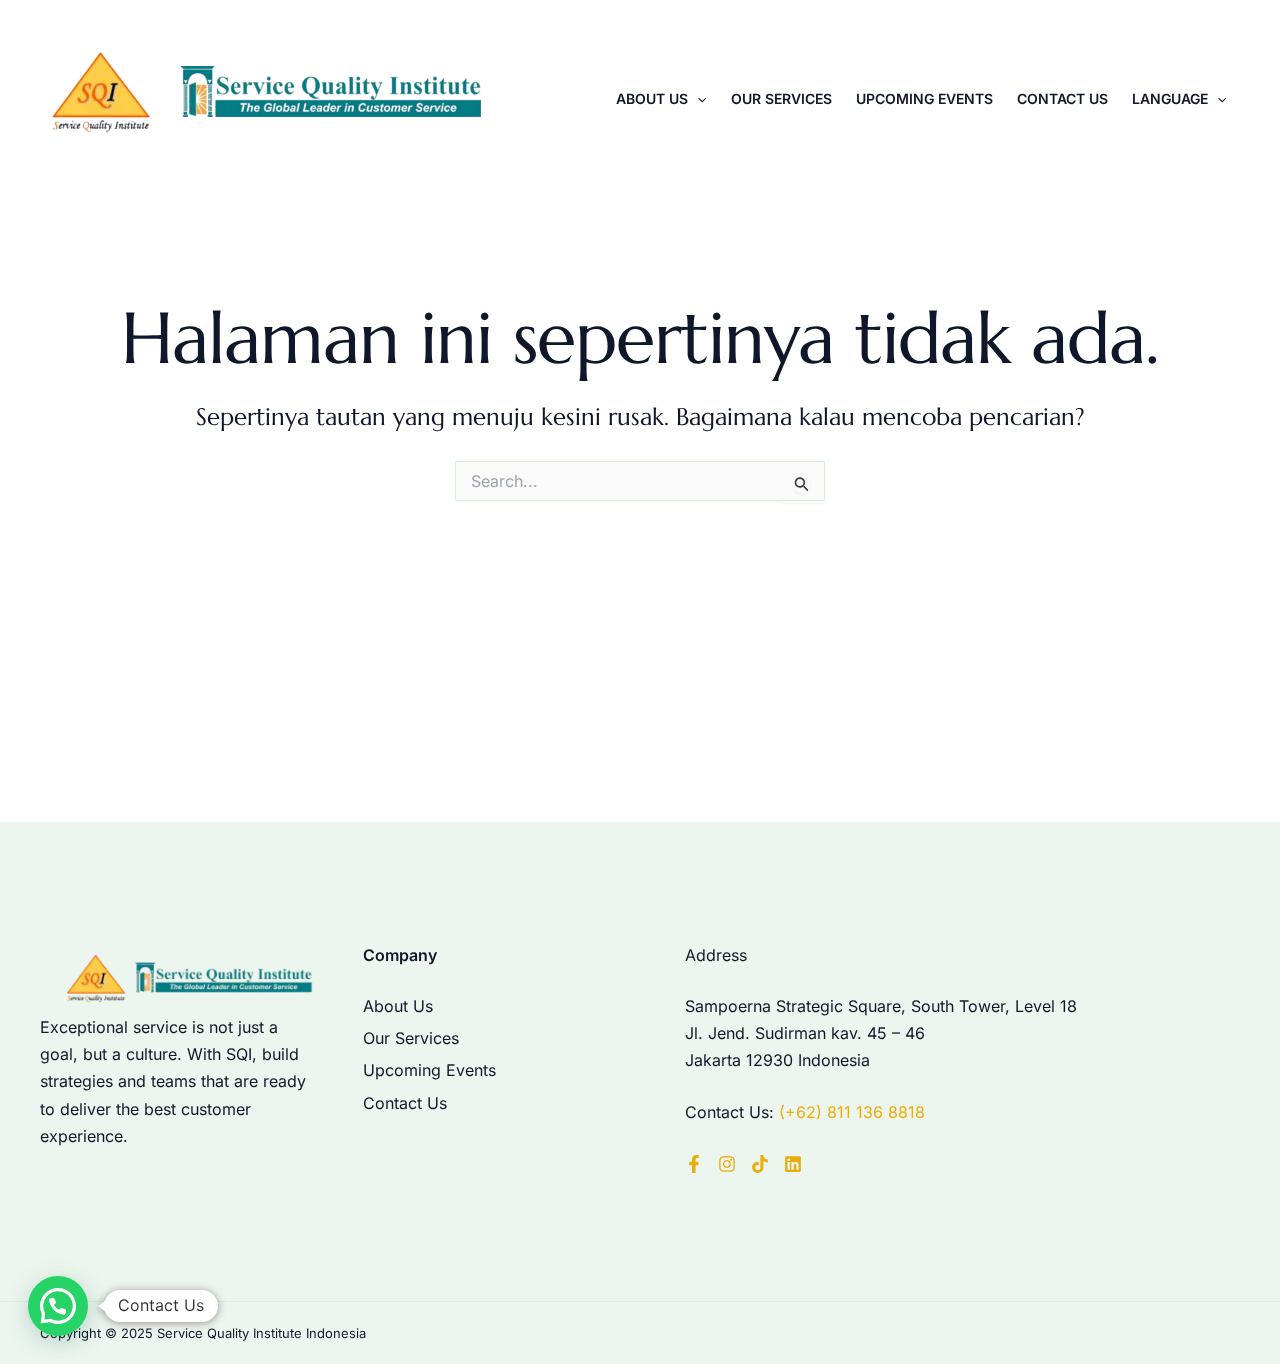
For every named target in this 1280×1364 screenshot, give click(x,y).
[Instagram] (727, 1164)
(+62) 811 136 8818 (852, 1112)
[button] (697, 99)
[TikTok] (760, 1164)
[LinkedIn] (793, 1164)
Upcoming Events (924, 98)
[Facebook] (694, 1164)
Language (1170, 98)
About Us (652, 98)
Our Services (781, 98)
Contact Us (1062, 98)
